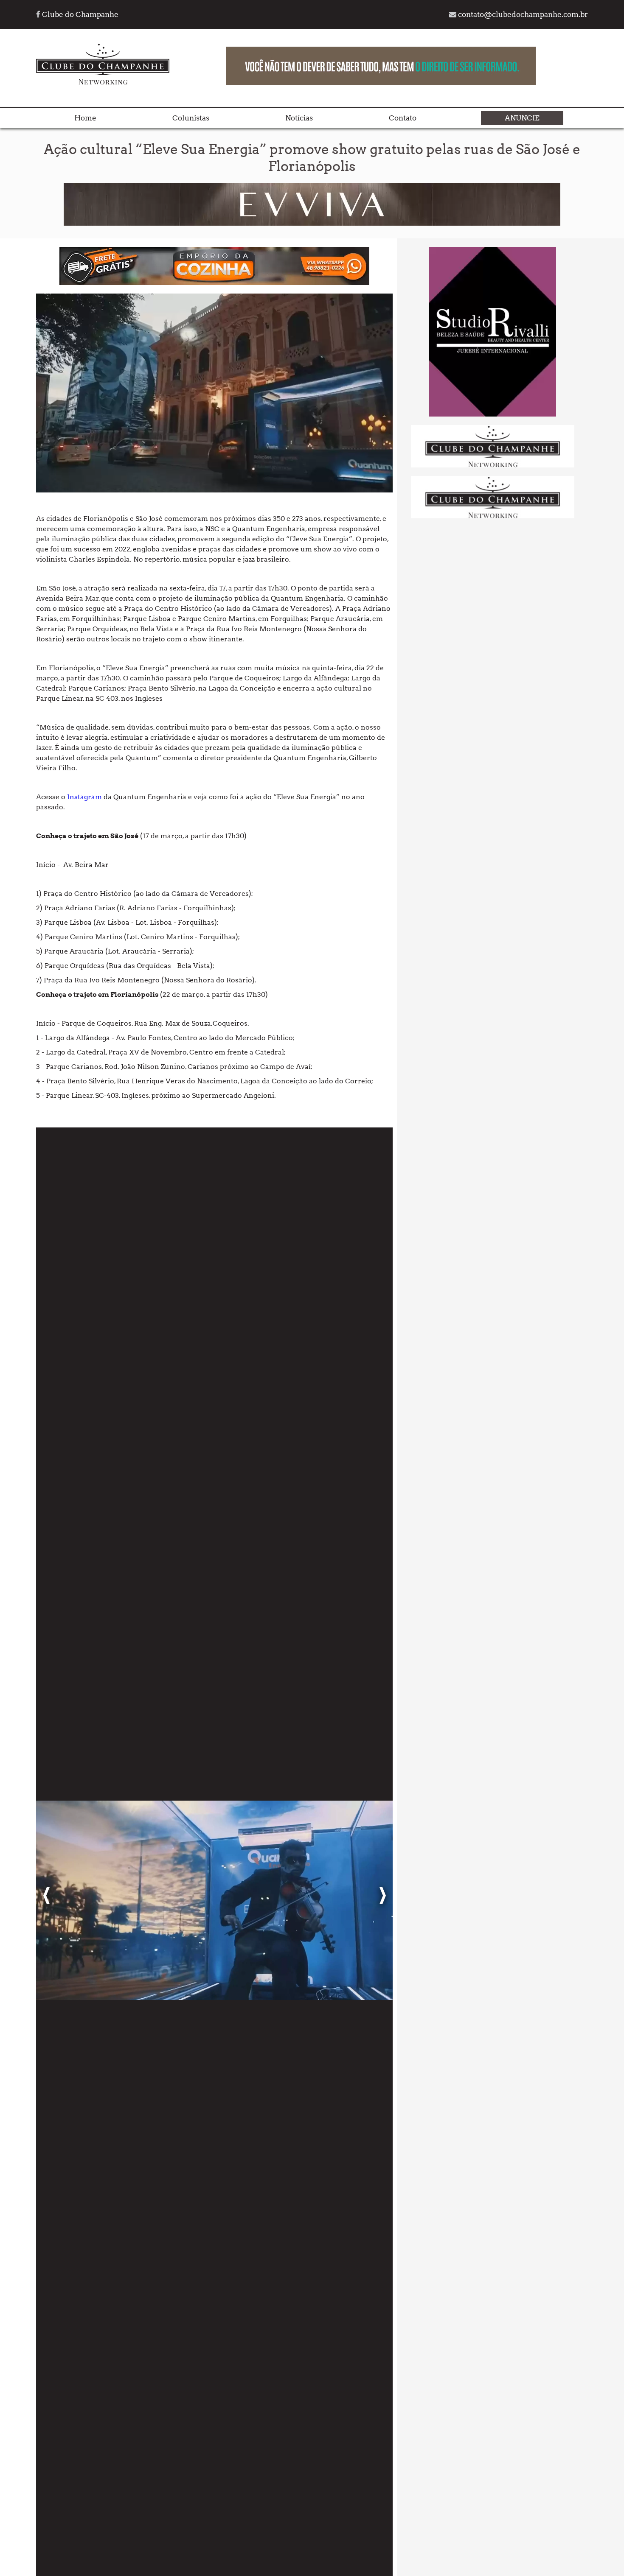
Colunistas (191, 118)
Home (85, 118)
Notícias (299, 118)
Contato (403, 118)
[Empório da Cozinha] (214, 283)
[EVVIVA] (312, 223)
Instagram (84, 797)
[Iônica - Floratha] (492, 414)
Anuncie (522, 118)
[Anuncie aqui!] (493, 466)
